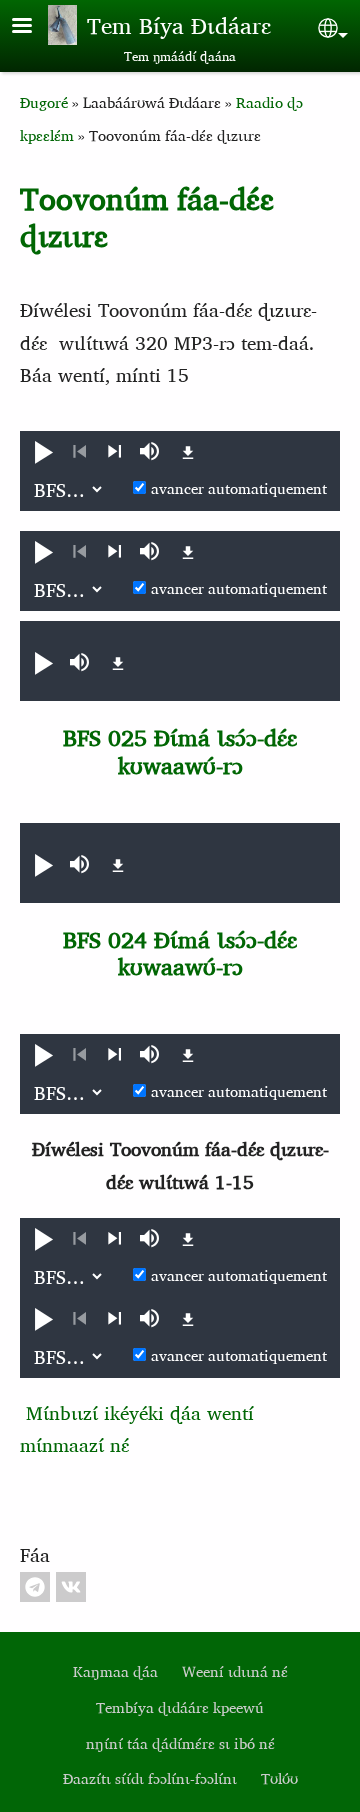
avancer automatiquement (239, 488)
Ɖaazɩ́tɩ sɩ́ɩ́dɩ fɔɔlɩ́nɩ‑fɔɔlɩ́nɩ (150, 1778)
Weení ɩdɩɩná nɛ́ (235, 1671)
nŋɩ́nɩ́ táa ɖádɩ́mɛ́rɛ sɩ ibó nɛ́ (180, 1743)
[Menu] (34, 27)
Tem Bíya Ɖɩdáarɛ (179, 25)
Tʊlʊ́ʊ (279, 1778)
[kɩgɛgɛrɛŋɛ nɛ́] (114, 452)
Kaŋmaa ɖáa (115, 1671)
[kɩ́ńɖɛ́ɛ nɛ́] (79, 452)
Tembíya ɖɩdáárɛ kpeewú (180, 1707)
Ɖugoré (44, 102)
